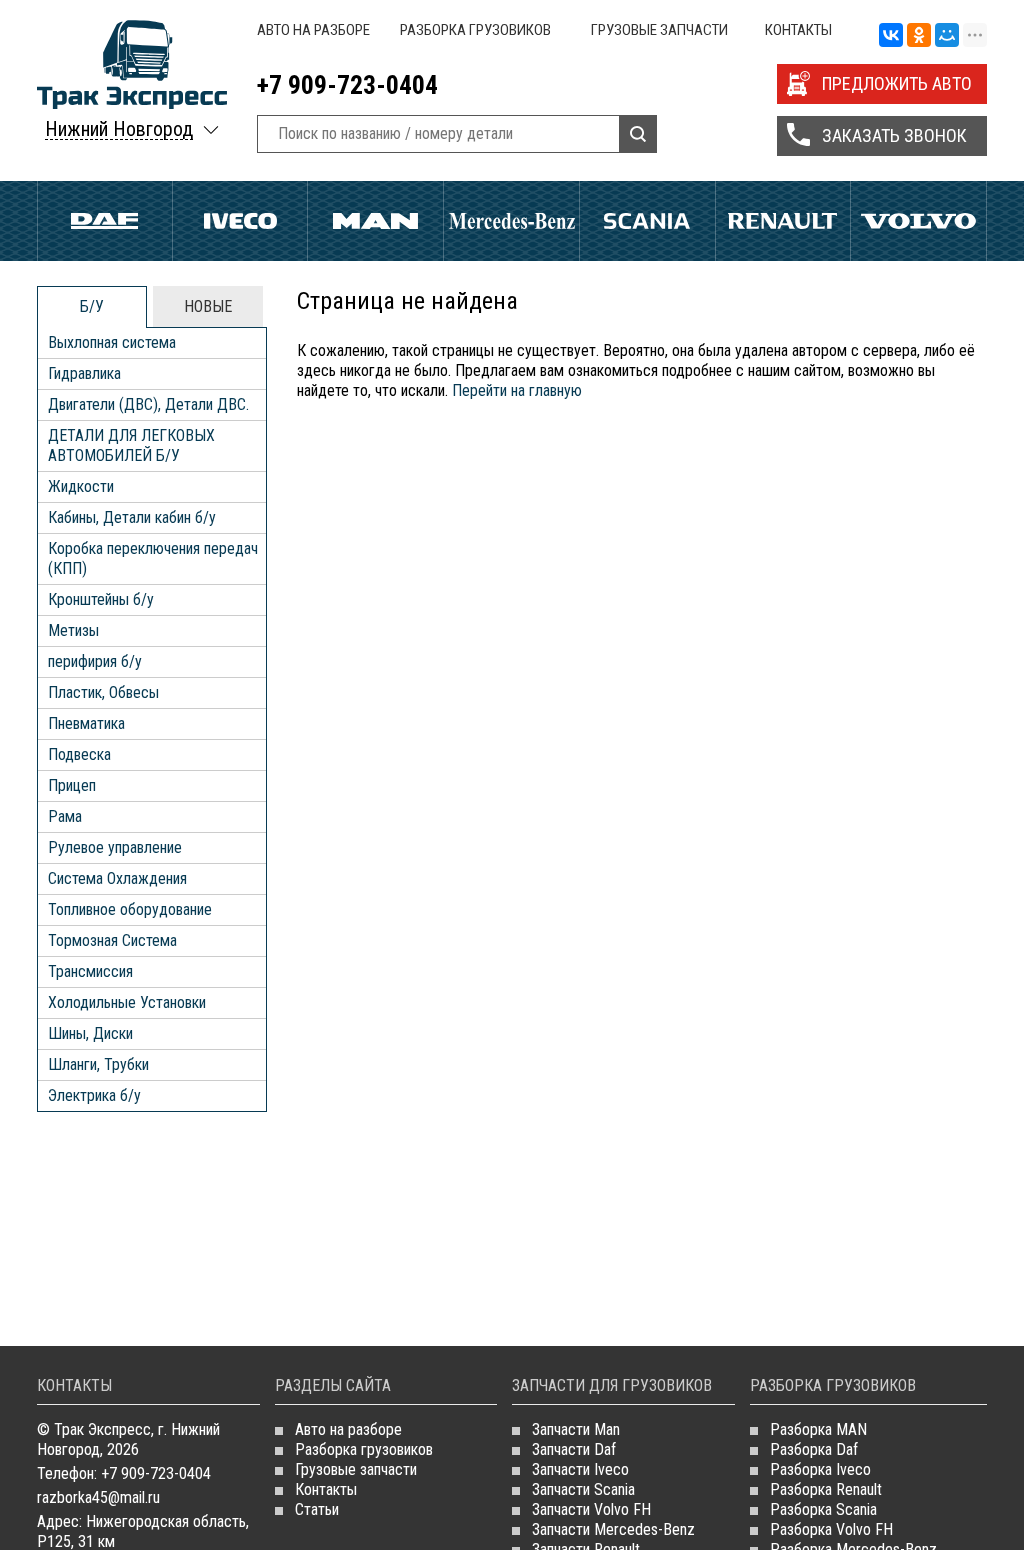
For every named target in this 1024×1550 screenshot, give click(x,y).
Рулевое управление (115, 847)
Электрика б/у (94, 1095)
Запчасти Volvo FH (591, 1509)
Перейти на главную (517, 390)
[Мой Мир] (947, 36)
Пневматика (86, 723)
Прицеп (72, 785)
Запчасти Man (576, 1429)
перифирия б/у (95, 661)
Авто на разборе (313, 30)
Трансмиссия (90, 971)
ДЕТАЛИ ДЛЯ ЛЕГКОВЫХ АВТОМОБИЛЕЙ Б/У (131, 445)
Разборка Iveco (820, 1469)
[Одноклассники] (919, 36)
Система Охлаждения (117, 878)
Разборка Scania (823, 1509)
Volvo (918, 221)
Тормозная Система (112, 940)
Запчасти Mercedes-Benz (613, 1529)
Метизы (73, 630)
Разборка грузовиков (475, 30)
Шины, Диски (90, 1033)
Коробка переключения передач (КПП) (153, 558)
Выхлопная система (112, 342)
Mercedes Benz (511, 221)
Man (375, 221)
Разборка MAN (818, 1429)
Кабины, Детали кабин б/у (132, 517)
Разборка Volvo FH (831, 1529)
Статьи (317, 1509)
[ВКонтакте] (891, 36)
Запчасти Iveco (580, 1469)
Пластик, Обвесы (103, 692)
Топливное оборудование (130, 909)
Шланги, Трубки (98, 1064)
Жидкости (81, 486)
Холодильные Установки (127, 1002)
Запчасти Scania (583, 1489)
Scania (647, 221)
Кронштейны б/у (101, 599)
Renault (783, 221)
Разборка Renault (826, 1489)
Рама (65, 816)
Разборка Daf (814, 1449)
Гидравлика (84, 373)
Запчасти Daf (574, 1449)
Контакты (798, 30)
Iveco (240, 221)
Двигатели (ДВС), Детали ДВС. (148, 404)
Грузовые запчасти (659, 30)
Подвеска (79, 754)
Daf (105, 221)
